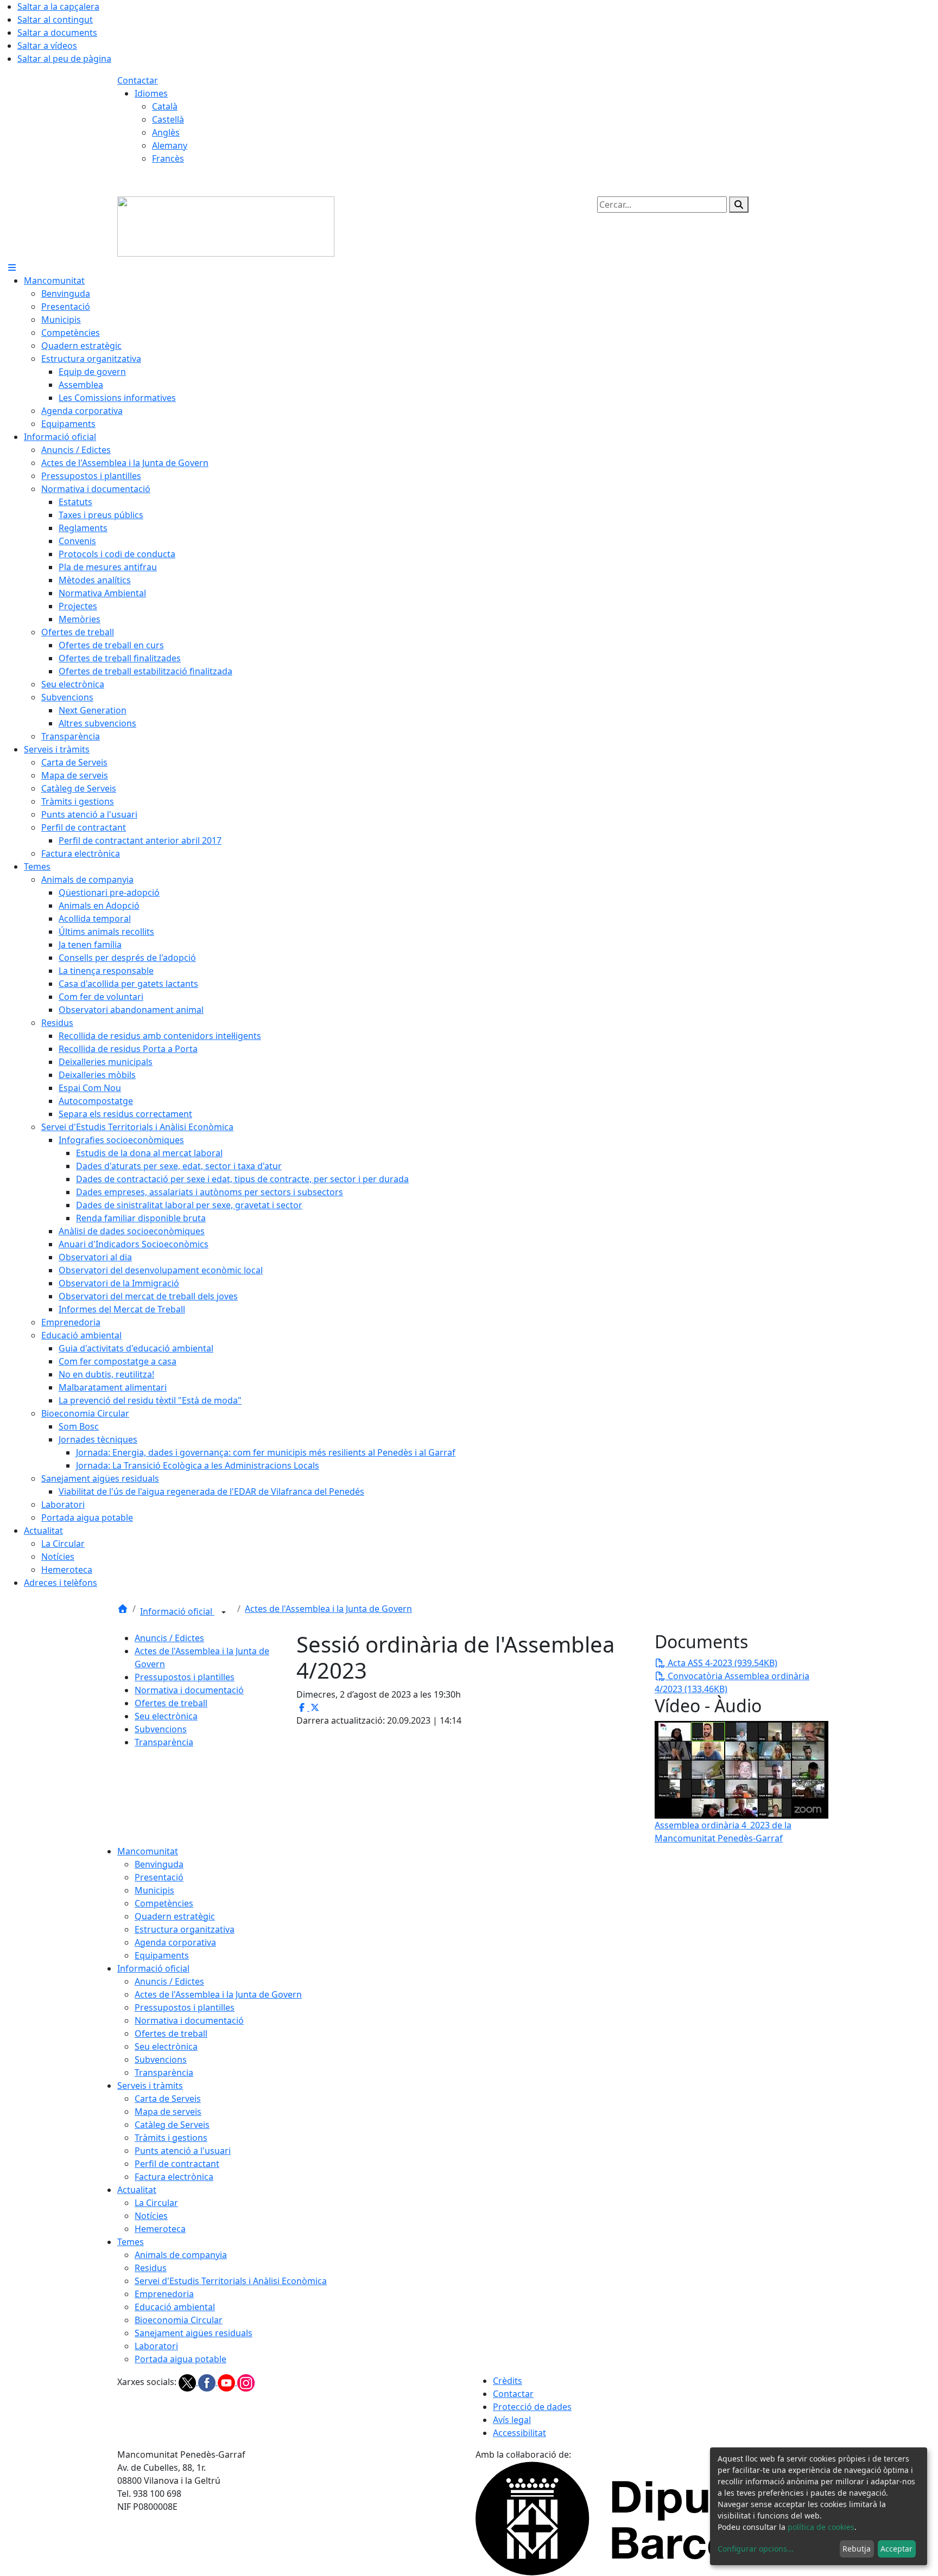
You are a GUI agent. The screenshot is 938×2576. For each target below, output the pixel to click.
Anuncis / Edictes (169, 1638)
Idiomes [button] (151, 93)
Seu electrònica (166, 1716)
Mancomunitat (148, 1851)
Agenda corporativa (175, 1942)
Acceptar (896, 2549)
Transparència (164, 1742)
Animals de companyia (181, 2255)
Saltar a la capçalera (58, 7)
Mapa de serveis (168, 2112)
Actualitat (137, 2190)
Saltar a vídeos (47, 46)
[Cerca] (739, 205)
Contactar (138, 80)
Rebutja (857, 2549)
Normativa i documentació (189, 1690)
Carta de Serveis (168, 2099)
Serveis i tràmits (150, 2086)
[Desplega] (224, 1612)
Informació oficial (177, 1611)
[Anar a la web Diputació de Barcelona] (648, 2517)
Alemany (170, 145)
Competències (164, 1903)
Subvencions (161, 1729)
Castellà (168, 119)
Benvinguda (159, 1864)
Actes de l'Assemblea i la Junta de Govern (328, 1609)
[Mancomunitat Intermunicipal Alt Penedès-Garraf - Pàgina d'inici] (226, 226)
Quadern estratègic (175, 1916)
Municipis (154, 1890)
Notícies (151, 2216)
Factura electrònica (174, 2177)
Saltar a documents (57, 33)
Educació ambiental (175, 2307)
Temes (131, 2242)
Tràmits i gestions (171, 2138)
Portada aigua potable (180, 2359)
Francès (168, 158)
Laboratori (156, 2346)
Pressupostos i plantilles (185, 1677)
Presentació (159, 1877)
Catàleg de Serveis (172, 2125)
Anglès (166, 132)
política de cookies (821, 2527)
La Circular (156, 2203)
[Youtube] (227, 2382)
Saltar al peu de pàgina (64, 59)
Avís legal (512, 2420)
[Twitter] (188, 2382)
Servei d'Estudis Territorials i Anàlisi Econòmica (231, 2281)
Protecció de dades (532, 2407)
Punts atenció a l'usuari (183, 2151)
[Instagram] (246, 2382)
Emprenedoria (164, 2294)
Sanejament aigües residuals (194, 2333)
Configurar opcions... (756, 2549)
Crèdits (508, 2381)
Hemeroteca (160, 2229)
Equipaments (162, 1955)
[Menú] (12, 267)
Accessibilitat (519, 2433)
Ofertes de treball (171, 1703)
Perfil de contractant (177, 2164)
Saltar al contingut (55, 20)
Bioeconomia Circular (179, 2320)
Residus (151, 2268)
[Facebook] (208, 2382)
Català (165, 106)
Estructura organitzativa (185, 1929)
